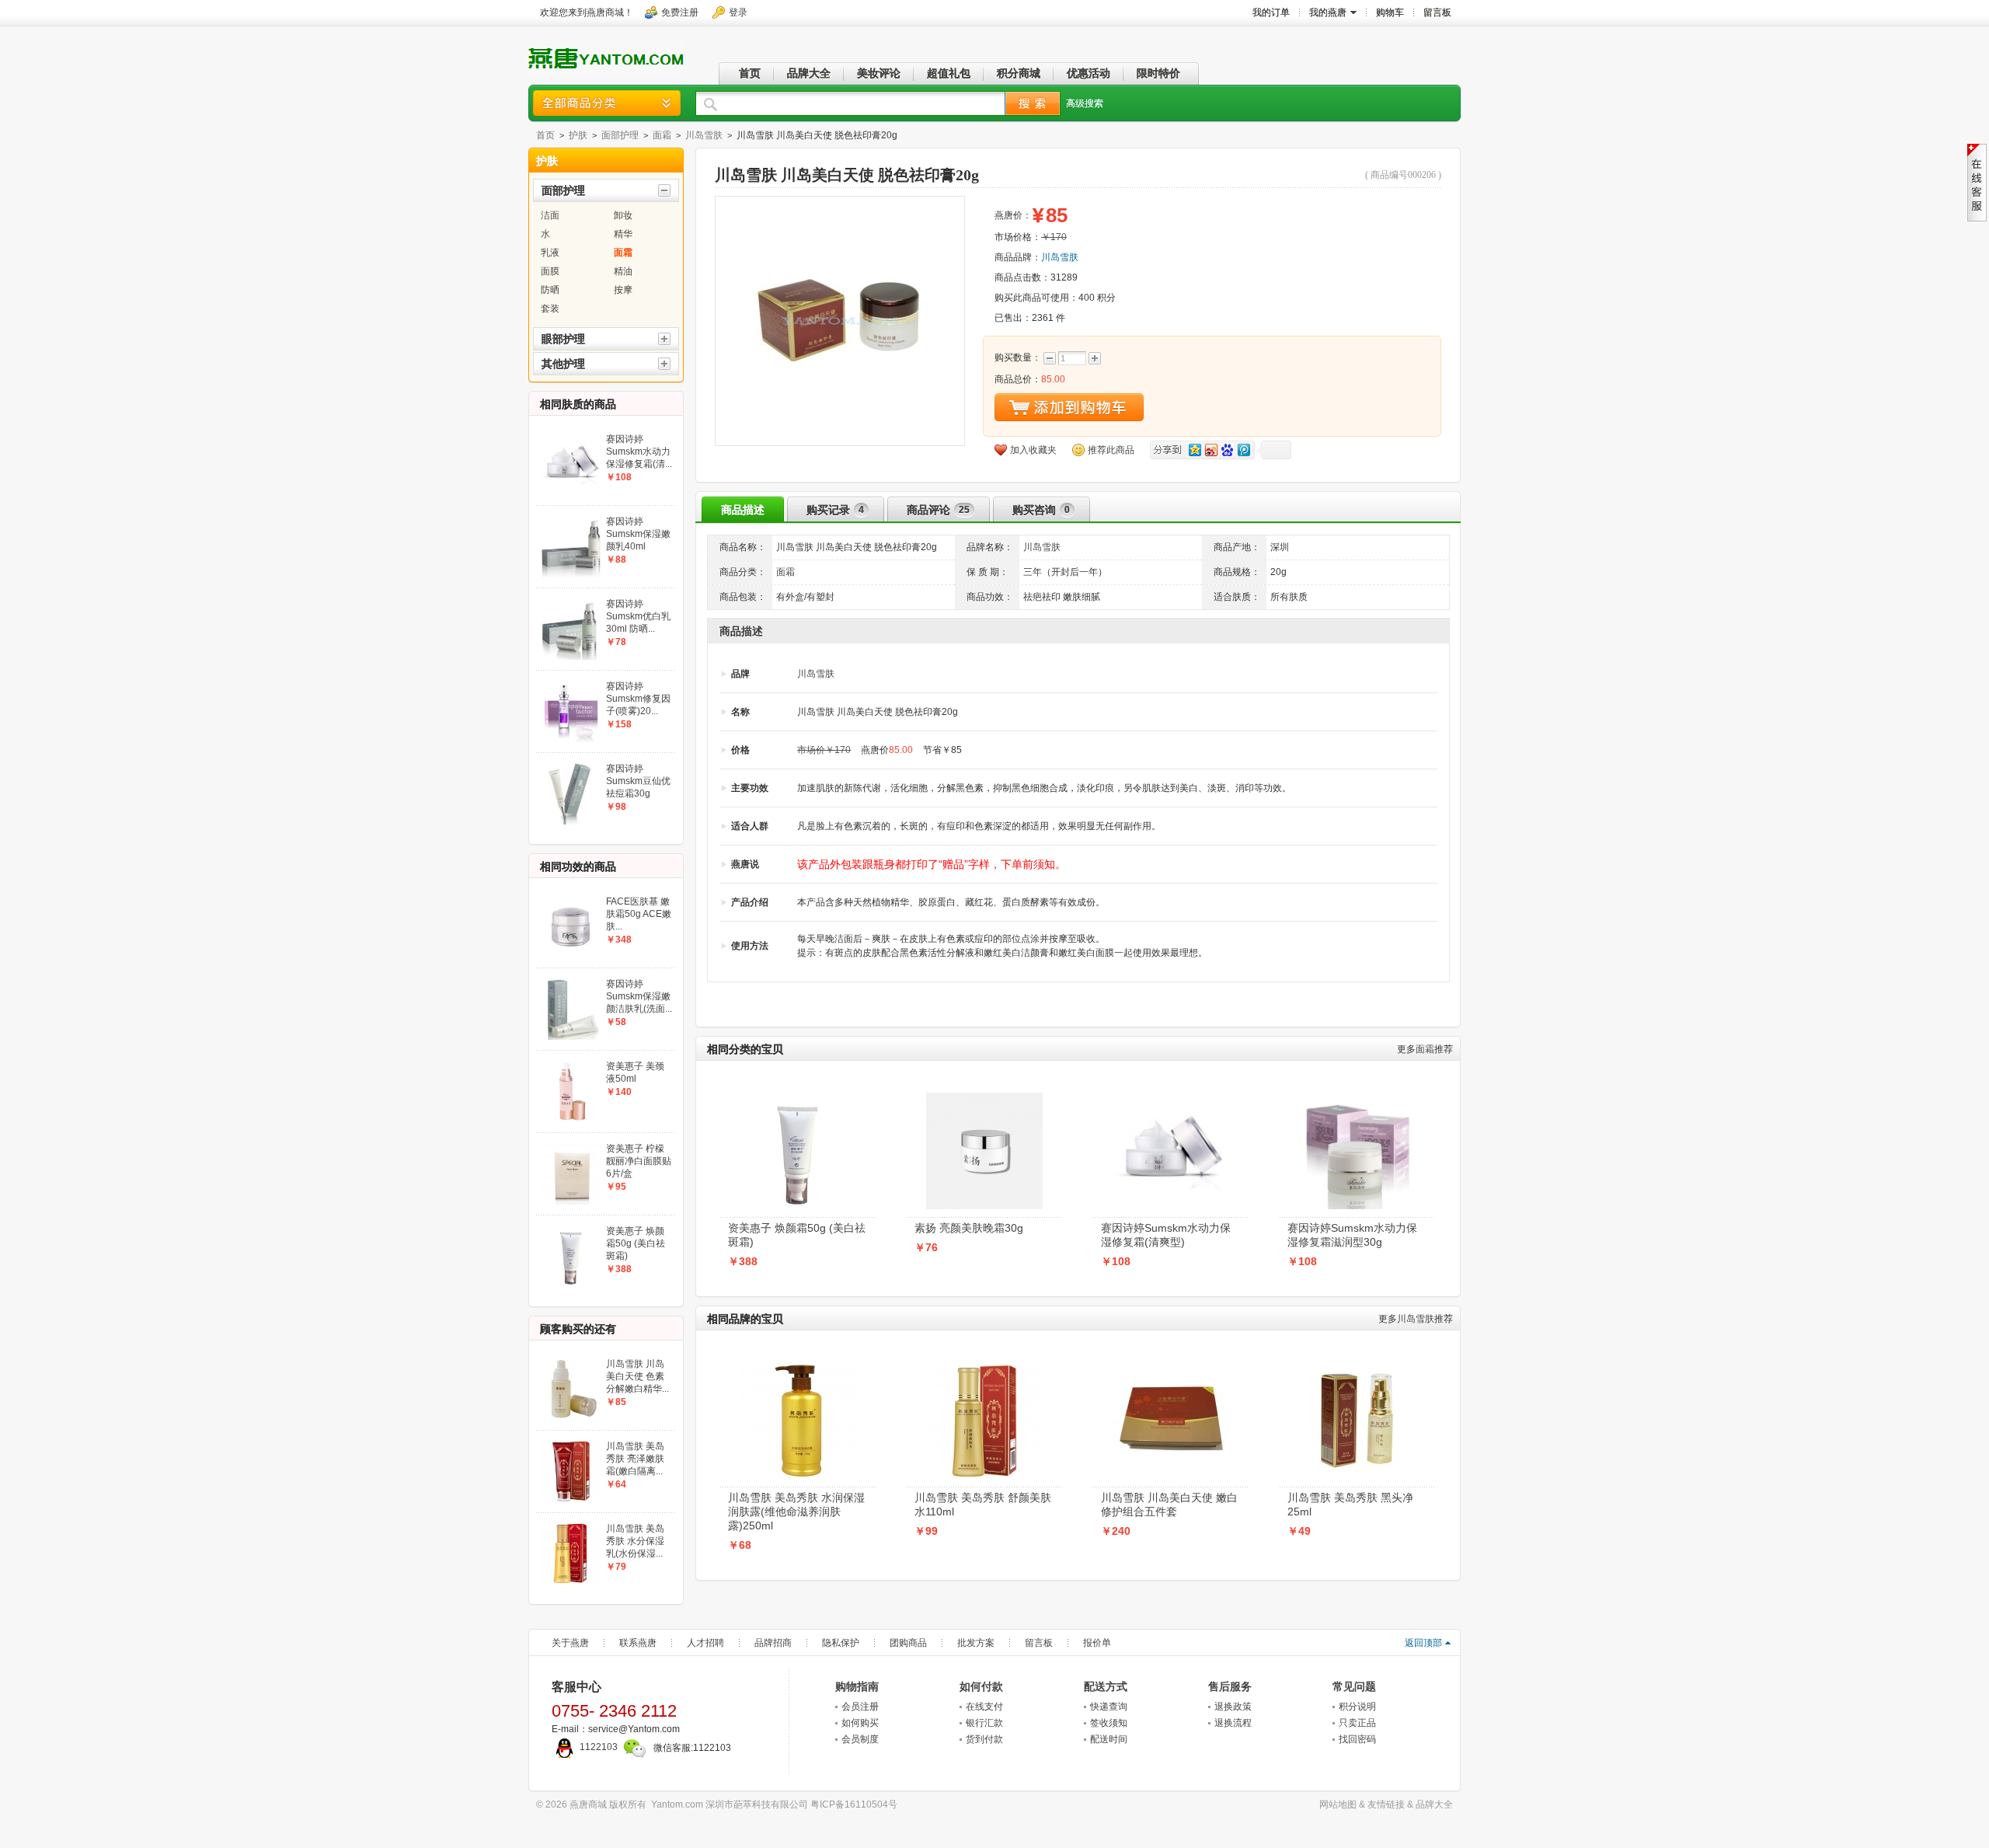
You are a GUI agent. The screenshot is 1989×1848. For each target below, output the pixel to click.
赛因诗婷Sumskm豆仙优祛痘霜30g (638, 781)
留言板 (1039, 1643)
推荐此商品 (1111, 450)
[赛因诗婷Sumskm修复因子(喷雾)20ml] (571, 685)
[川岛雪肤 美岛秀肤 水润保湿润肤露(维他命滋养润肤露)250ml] (798, 1367)
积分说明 (1357, 1707)
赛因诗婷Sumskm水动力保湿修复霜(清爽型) (1166, 1235)
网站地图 (1338, 1804)
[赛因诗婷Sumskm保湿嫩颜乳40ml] (571, 520)
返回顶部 (1423, 1643)
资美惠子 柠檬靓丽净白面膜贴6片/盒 (639, 1161)
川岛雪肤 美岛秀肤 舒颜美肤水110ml (983, 1505)
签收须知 (1109, 1723)
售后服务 (1230, 1686)
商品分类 (607, 103)
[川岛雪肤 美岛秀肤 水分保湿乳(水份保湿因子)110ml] (571, 1527)
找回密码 (1357, 1739)
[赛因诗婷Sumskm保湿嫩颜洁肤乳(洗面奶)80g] (571, 982)
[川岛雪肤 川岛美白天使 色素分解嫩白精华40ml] (571, 1362)
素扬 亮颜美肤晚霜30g (969, 1228)
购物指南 (857, 1686)
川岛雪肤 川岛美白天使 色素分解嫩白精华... (637, 1376)
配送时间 (1109, 1739)
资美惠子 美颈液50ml (635, 1072)
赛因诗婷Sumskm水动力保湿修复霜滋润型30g (1352, 1235)
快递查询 (1109, 1707)
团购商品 (908, 1643)
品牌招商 (773, 1643)
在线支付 (984, 1707)
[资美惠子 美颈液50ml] (571, 1065)
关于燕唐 (570, 1643)
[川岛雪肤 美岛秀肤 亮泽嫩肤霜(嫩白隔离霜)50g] (571, 1445)
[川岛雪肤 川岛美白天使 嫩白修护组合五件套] (1171, 1367)
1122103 (599, 1747)
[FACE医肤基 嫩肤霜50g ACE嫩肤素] (571, 900)
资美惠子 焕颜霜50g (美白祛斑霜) (797, 1235)
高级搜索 (1085, 103)
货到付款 (984, 1739)
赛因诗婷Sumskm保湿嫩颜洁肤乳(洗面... (639, 996)
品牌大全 (1434, 1804)
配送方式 (1106, 1686)
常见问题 (1354, 1686)
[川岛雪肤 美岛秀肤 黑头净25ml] (1357, 1367)
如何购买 (860, 1723)
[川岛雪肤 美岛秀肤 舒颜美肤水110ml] (984, 1367)
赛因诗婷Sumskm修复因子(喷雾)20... (638, 699)
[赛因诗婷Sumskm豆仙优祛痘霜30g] (571, 767)
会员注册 (860, 1707)
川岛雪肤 (704, 135)
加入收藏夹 (1033, 450)
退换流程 (1233, 1723)
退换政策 (1233, 1707)
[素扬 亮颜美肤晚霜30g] (984, 1097)
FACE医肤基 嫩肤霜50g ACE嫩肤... (639, 914)
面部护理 (620, 135)
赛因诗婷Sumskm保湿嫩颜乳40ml (638, 534)
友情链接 (1386, 1804)
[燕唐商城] (606, 72)
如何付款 (981, 1686)
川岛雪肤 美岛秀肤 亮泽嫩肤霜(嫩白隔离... (635, 1459)
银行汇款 (984, 1723)
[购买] (1069, 407)
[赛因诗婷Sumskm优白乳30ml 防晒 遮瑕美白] (571, 602)
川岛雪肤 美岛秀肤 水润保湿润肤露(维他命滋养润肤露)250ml (796, 1512)
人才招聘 (705, 1643)
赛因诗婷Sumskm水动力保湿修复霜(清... (639, 452)
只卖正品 (1357, 1723)
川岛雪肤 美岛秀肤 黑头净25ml (1350, 1505)
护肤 (578, 135)
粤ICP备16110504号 (854, 1804)
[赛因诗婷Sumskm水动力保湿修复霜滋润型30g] (1357, 1097)
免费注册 (680, 12)
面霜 (662, 135)
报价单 (1097, 1643)
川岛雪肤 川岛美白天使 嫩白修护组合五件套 (1169, 1505)
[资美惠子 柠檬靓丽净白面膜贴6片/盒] (571, 1147)
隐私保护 (841, 1643)
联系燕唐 (638, 1643)
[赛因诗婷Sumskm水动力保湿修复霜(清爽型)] (1171, 1097)
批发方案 (976, 1643)
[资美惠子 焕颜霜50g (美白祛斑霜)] (798, 1097)
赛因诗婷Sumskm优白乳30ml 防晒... (638, 616)
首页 (545, 135)
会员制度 (860, 1739)
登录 (738, 12)
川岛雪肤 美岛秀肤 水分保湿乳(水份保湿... (635, 1541)
